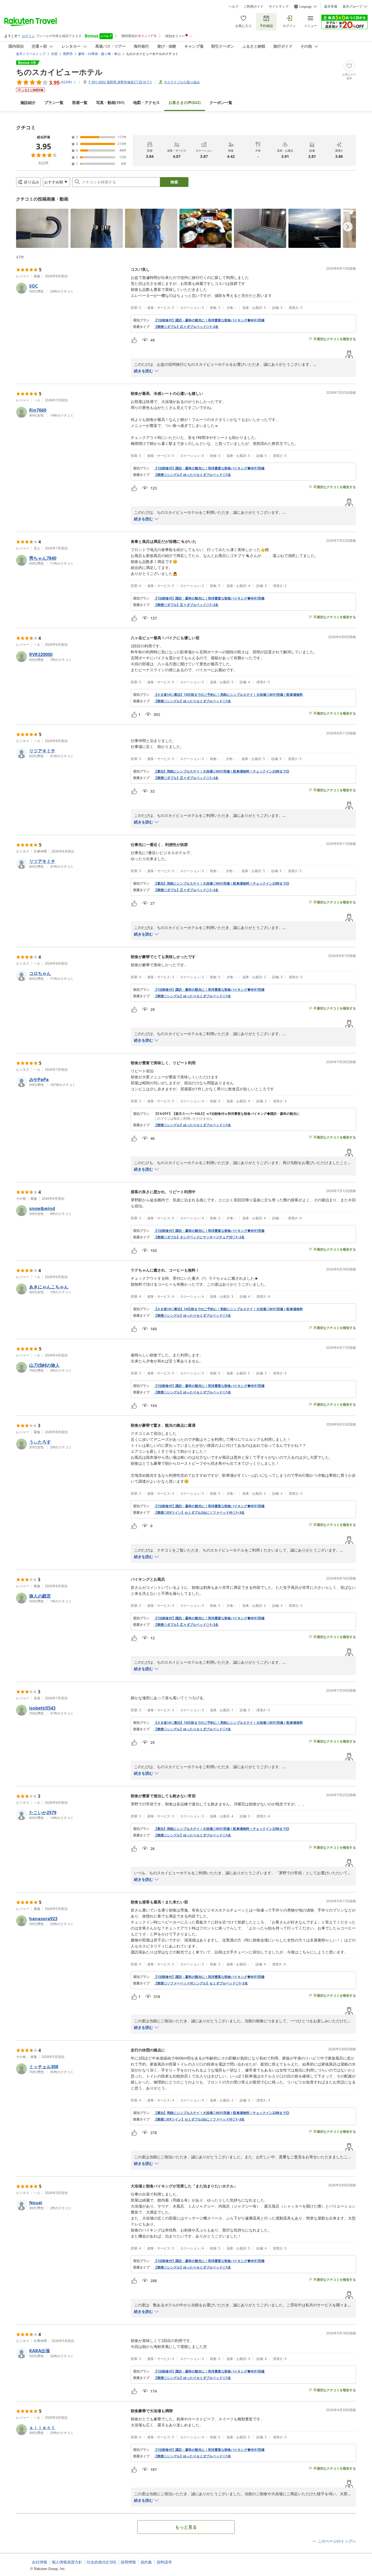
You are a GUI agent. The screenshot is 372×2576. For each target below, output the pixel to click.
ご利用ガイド (254, 7)
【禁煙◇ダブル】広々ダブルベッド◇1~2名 (186, 327)
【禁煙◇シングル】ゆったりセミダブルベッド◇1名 (192, 475)
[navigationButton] (348, 227)
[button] (42, 228)
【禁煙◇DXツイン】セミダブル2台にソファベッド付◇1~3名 (199, 1513)
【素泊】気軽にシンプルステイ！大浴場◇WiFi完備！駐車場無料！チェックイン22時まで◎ (222, 771)
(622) (185, 102)
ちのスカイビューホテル (59, 72)
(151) (110, 102)
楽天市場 (331, 7)
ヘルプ (233, 7)
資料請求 (164, 2562)
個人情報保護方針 (67, 2562)
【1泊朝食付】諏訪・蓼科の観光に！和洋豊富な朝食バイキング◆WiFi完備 (209, 320)
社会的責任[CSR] (101, 2562)
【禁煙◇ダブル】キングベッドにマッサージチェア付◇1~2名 (199, 1237)
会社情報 (39, 2562)
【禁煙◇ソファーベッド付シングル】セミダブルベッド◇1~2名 (201, 1983)
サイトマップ (279, 7)
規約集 (146, 2562)
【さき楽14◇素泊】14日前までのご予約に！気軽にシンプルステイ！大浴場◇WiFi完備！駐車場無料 (228, 695)
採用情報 (128, 2562)
